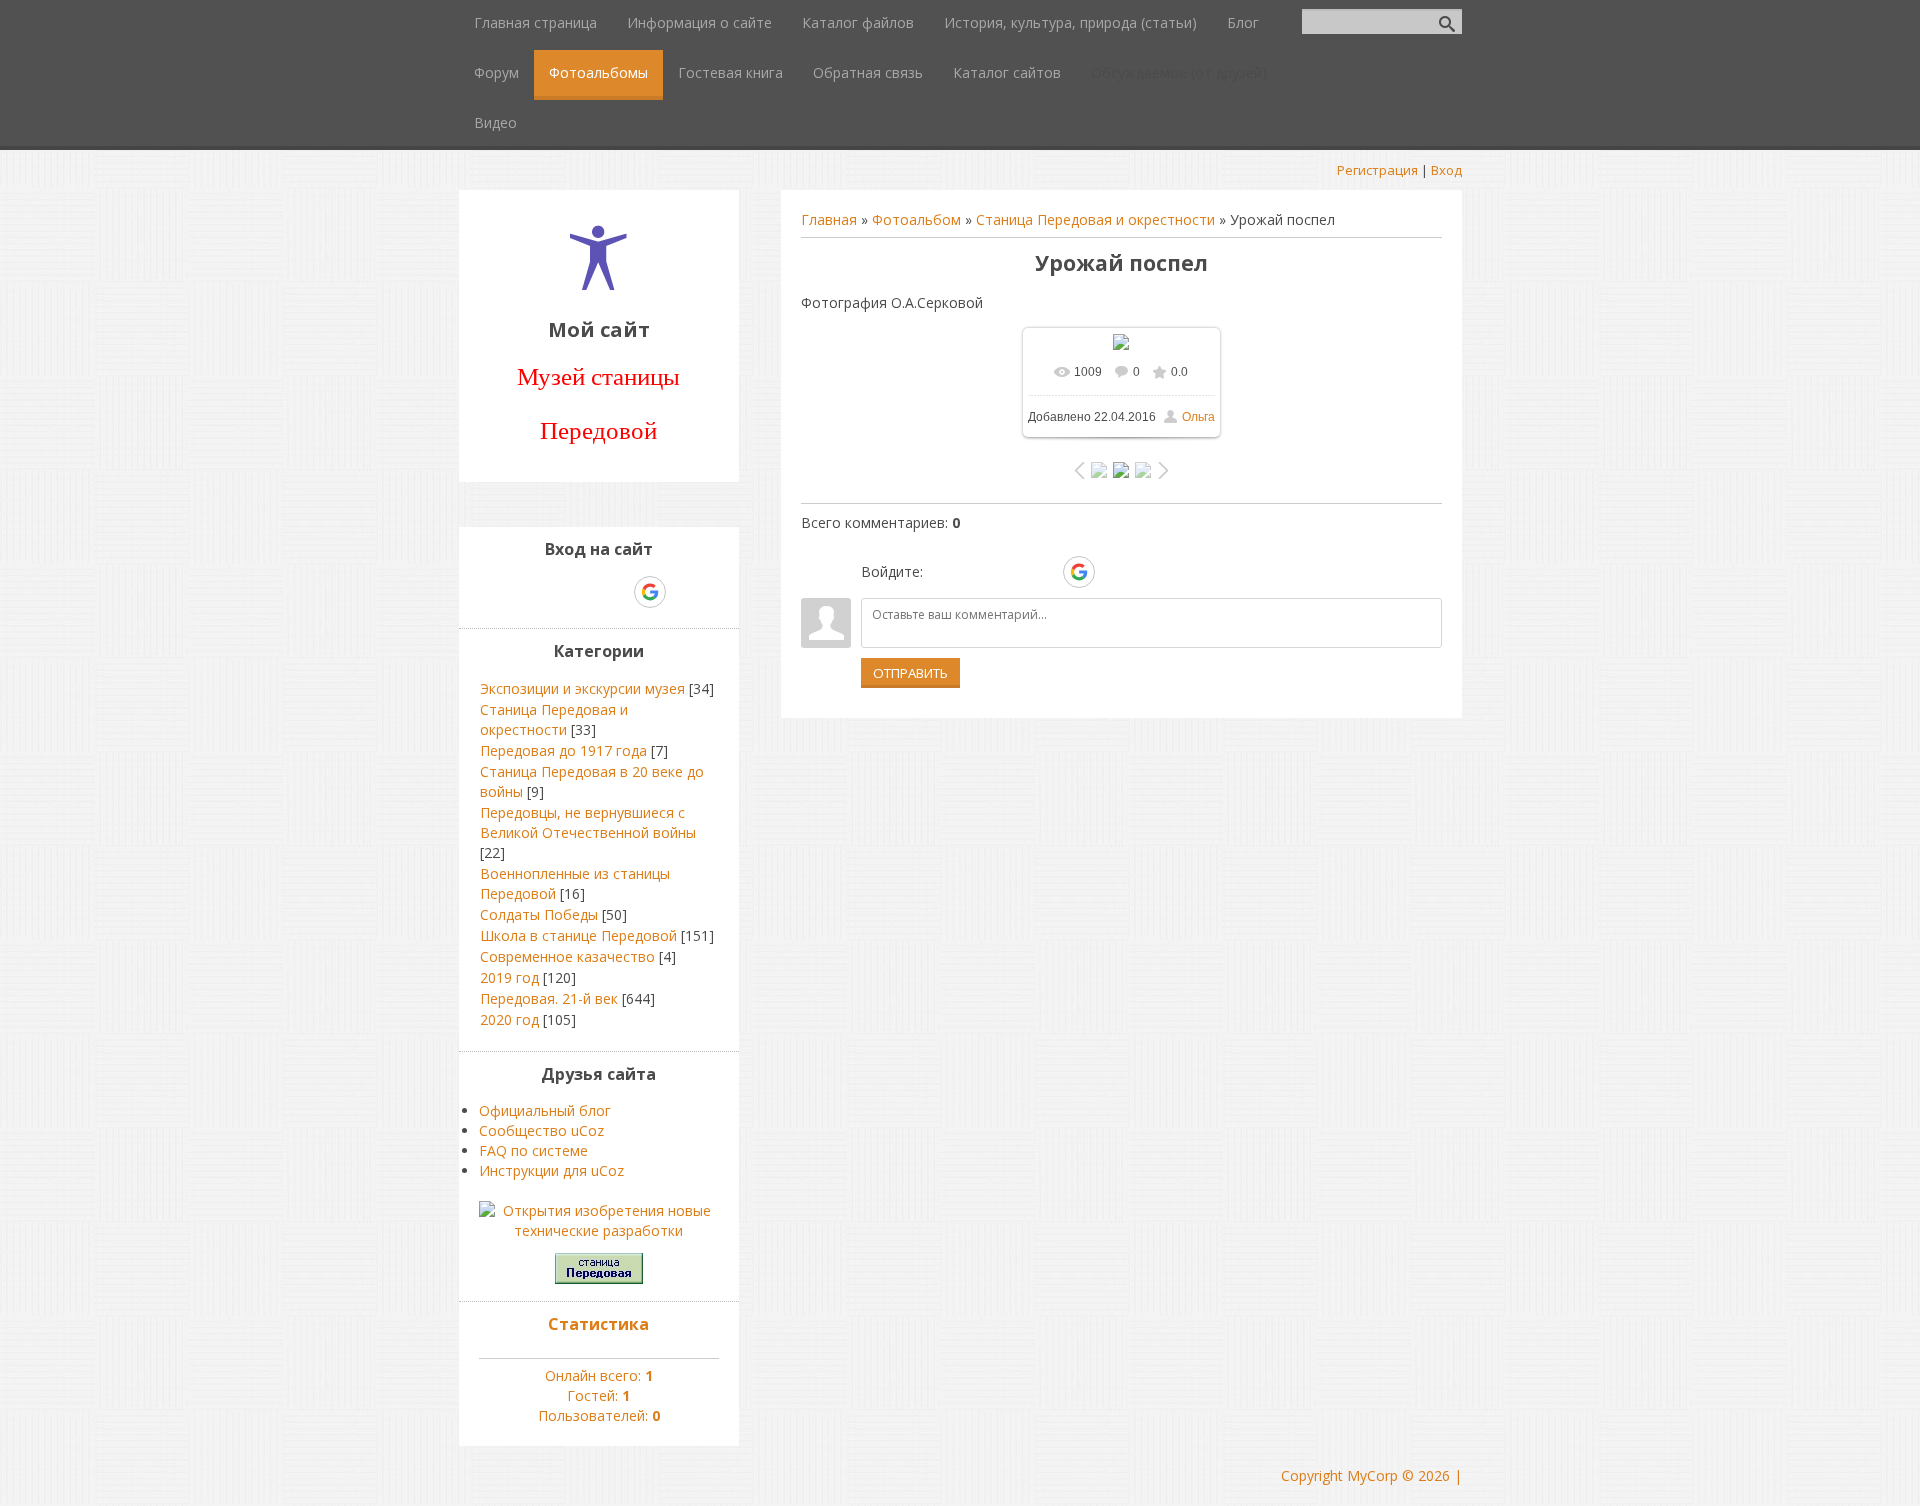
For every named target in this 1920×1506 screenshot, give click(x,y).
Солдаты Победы (539, 914)
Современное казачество (567, 956)
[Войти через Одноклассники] (1114, 572)
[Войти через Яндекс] (1044, 572)
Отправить (910, 673)
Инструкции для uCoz (551, 1170)
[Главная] (598, 284)
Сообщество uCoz (541, 1130)
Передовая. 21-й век (549, 998)
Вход (1446, 170)
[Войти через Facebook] (1010, 572)
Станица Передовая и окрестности (1095, 219)
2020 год (509, 1019)
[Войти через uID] (942, 572)
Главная (829, 219)
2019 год (509, 977)
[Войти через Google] (1079, 572)
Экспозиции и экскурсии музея (582, 688)
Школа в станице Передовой (578, 935)
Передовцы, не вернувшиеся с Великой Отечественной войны (588, 822)
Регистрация (1377, 170)
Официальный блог (545, 1110)
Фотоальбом (916, 219)
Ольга (1198, 417)
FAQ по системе (533, 1150)
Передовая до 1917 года (563, 750)
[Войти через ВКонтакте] (976, 572)
